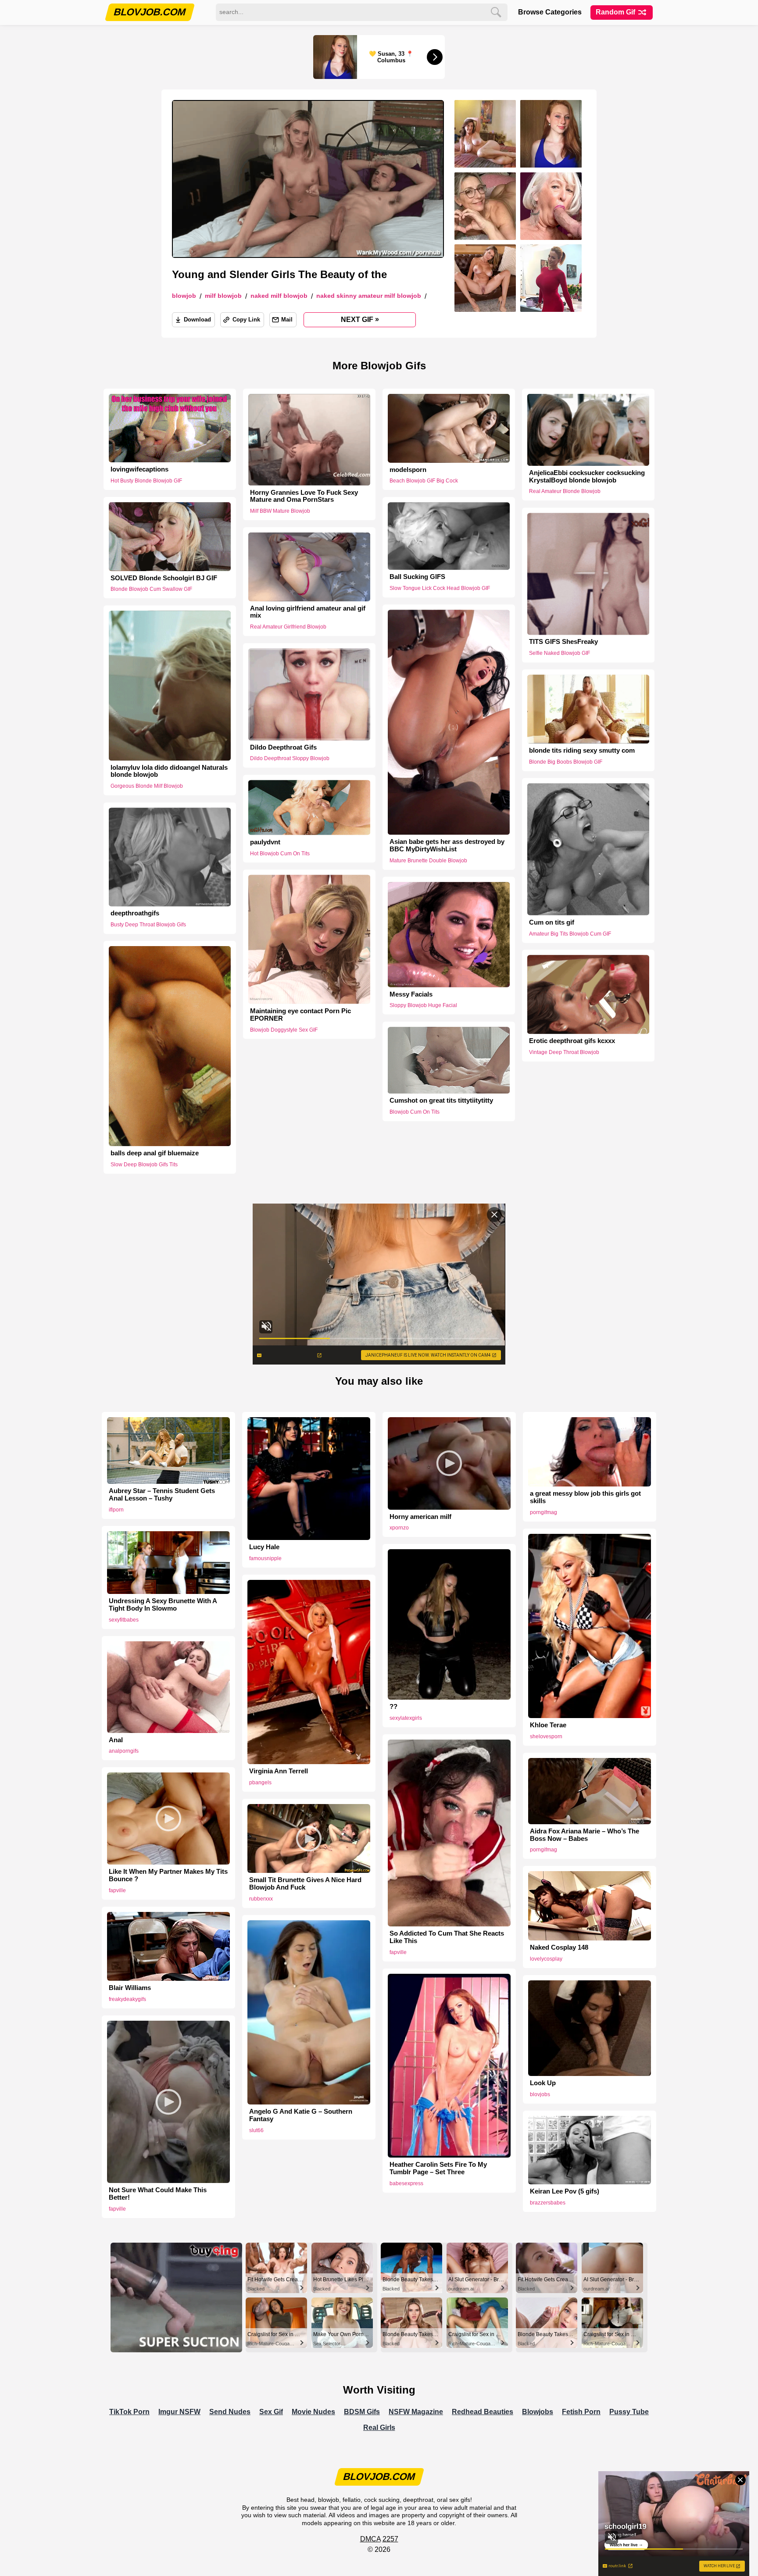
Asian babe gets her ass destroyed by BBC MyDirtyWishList (447, 845)
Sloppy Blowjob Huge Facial (423, 1005)
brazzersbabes (548, 2203)
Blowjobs (538, 2412)
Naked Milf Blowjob (279, 296)
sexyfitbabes (124, 1620)
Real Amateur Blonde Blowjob (565, 491)
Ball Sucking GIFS (417, 577)
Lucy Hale (264, 1547)
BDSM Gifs (362, 2412)
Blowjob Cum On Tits (415, 1112)
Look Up (543, 2083)
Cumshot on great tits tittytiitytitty (441, 1100)
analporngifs (124, 1751)
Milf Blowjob (223, 296)
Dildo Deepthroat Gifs (283, 747)
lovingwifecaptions (139, 469)
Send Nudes (230, 2412)
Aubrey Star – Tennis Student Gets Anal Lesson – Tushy (162, 1495)
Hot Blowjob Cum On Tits (280, 854)
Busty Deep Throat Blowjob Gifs (148, 925)
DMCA (370, 2539)
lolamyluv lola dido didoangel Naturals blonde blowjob (169, 771)
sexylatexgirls (406, 1718)
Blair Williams (130, 1988)
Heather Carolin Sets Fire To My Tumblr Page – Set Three (438, 2168)
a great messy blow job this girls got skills (585, 1497)
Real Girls (379, 2428)
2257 (390, 2539)
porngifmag (543, 1512)
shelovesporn (546, 1736)
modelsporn (408, 470)
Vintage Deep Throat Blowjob (564, 1052)
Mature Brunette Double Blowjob (428, 861)
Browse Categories (550, 12)
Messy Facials (411, 994)
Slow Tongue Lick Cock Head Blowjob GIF (440, 588)
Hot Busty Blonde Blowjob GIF (146, 481)
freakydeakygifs (127, 1999)
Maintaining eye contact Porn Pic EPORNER (300, 1014)
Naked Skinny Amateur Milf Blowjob (369, 296)
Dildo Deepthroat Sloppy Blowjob (290, 759)
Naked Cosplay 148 (559, 1947)
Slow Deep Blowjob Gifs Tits (144, 1165)
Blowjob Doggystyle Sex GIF (284, 1029)
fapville (398, 1952)
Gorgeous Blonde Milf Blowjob (147, 786)
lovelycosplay (546, 1959)
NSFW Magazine (416, 2412)
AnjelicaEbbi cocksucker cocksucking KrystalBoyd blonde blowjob (587, 477)
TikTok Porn (129, 2412)
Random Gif (616, 12)
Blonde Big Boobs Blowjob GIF (566, 762)
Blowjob (184, 296)
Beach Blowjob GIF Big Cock (424, 481)
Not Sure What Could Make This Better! (158, 2194)
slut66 (256, 2130)
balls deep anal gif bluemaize (155, 1153)
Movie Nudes (313, 2412)
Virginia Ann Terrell (279, 1771)
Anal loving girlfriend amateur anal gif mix (308, 612)
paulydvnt (265, 842)
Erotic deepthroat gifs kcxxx (572, 1041)
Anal (116, 1740)
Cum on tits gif (552, 922)
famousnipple (265, 1558)
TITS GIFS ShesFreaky (563, 642)
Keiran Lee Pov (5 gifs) (565, 2191)
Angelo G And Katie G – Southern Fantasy (301, 2115)
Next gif (360, 319)
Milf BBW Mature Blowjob (280, 511)
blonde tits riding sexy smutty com (582, 750)
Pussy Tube (629, 2412)
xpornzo (399, 1528)
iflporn (116, 1510)
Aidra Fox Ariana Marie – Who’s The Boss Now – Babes (585, 1835)
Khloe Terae (548, 1725)
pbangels (260, 1783)
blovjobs (540, 2094)
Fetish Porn (581, 2412)
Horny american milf (420, 1517)
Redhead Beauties (483, 2412)
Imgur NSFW (179, 2412)
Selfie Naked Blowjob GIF (560, 653)
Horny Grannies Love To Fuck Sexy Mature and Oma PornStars (304, 496)
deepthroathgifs (135, 913)
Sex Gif (271, 2412)
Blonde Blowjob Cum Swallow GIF (151, 589)
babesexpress (406, 2183)
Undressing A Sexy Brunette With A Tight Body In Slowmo (163, 1605)
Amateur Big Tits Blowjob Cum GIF (570, 933)
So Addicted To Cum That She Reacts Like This (447, 1937)
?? (393, 1707)
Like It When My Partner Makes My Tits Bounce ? (168, 1875)
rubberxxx (261, 1899)
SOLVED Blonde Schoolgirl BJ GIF (164, 578)
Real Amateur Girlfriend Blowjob (288, 627)
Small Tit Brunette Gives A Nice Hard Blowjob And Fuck (305, 1884)
